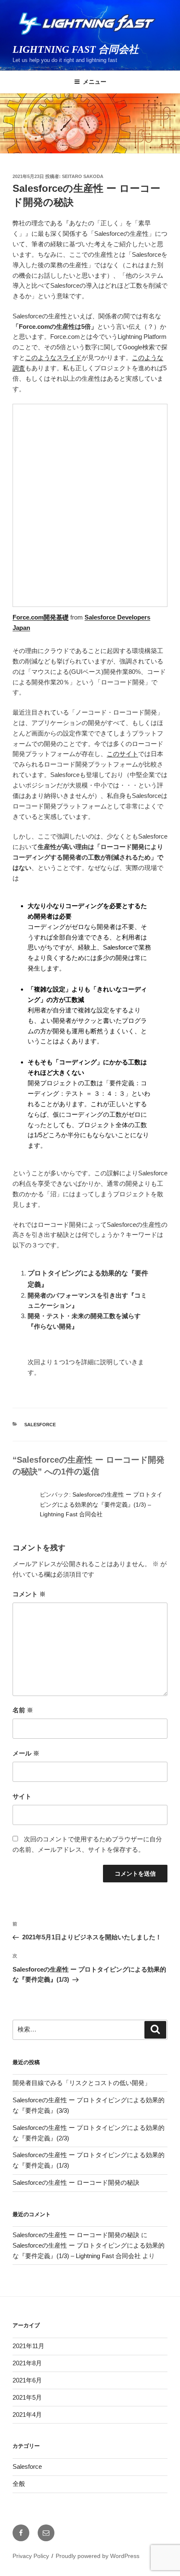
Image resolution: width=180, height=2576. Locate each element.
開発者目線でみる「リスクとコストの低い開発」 (82, 2083)
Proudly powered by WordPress (98, 2556)
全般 (19, 2484)
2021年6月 (27, 2380)
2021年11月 (28, 2346)
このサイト (122, 754)
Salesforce (40, 1425)
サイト (22, 1796)
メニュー (95, 82)
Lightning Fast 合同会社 (76, 49)
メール (26, 1753)
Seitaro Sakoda (83, 176)
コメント (29, 1594)
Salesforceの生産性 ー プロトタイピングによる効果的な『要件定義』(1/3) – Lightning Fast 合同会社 (101, 1504)
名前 (23, 1710)
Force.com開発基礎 (41, 617)
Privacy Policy (31, 2556)
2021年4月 (27, 2415)
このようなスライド (53, 357)
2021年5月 (27, 2397)
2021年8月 (27, 2363)
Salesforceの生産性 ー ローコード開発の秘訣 (76, 2182)
